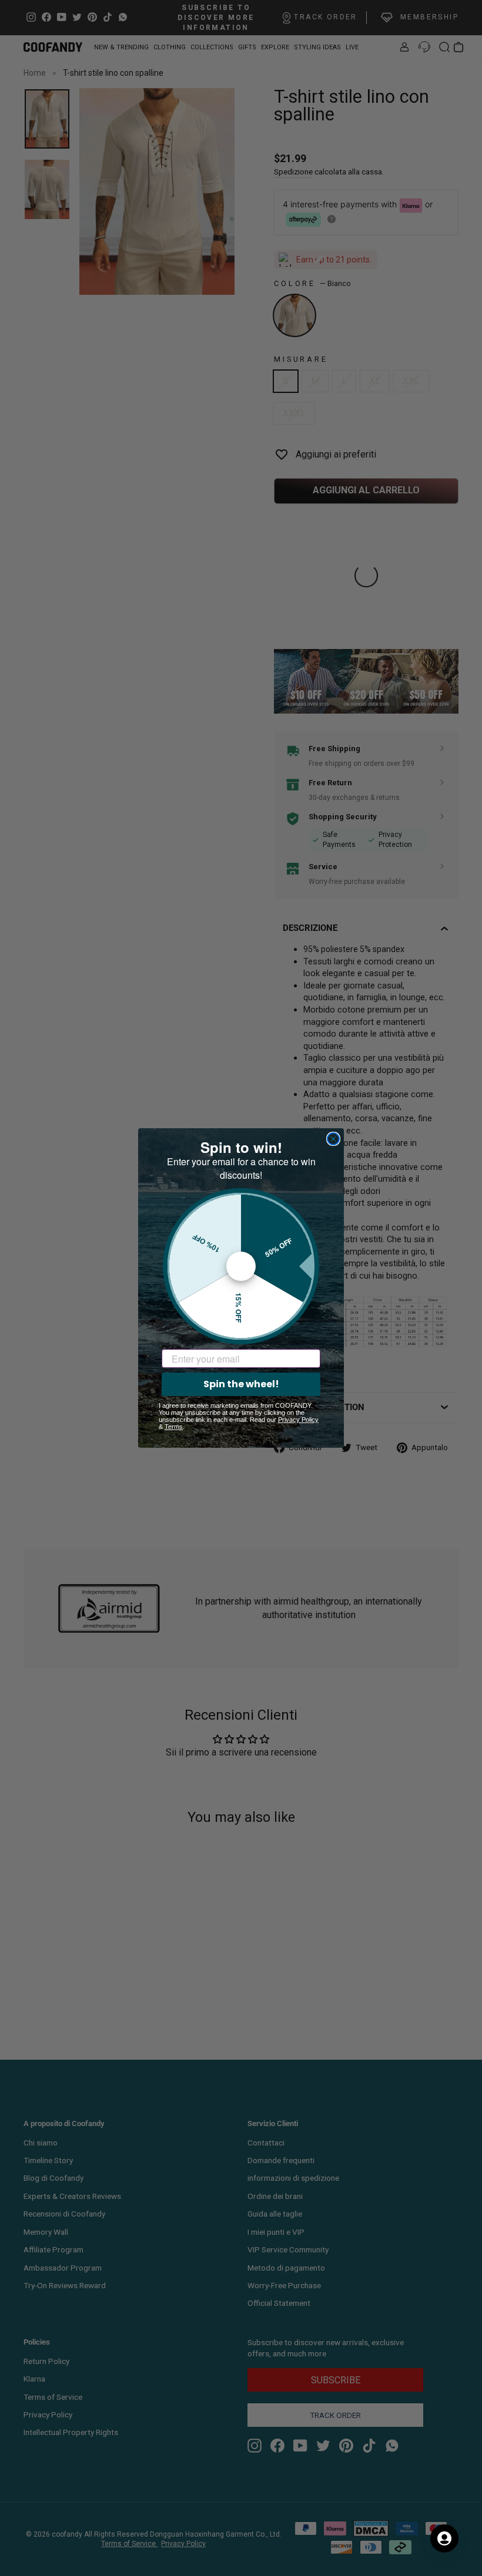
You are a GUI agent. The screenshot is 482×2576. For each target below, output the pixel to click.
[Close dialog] (333, 1139)
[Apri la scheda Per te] (444, 2538)
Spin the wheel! (241, 1384)
